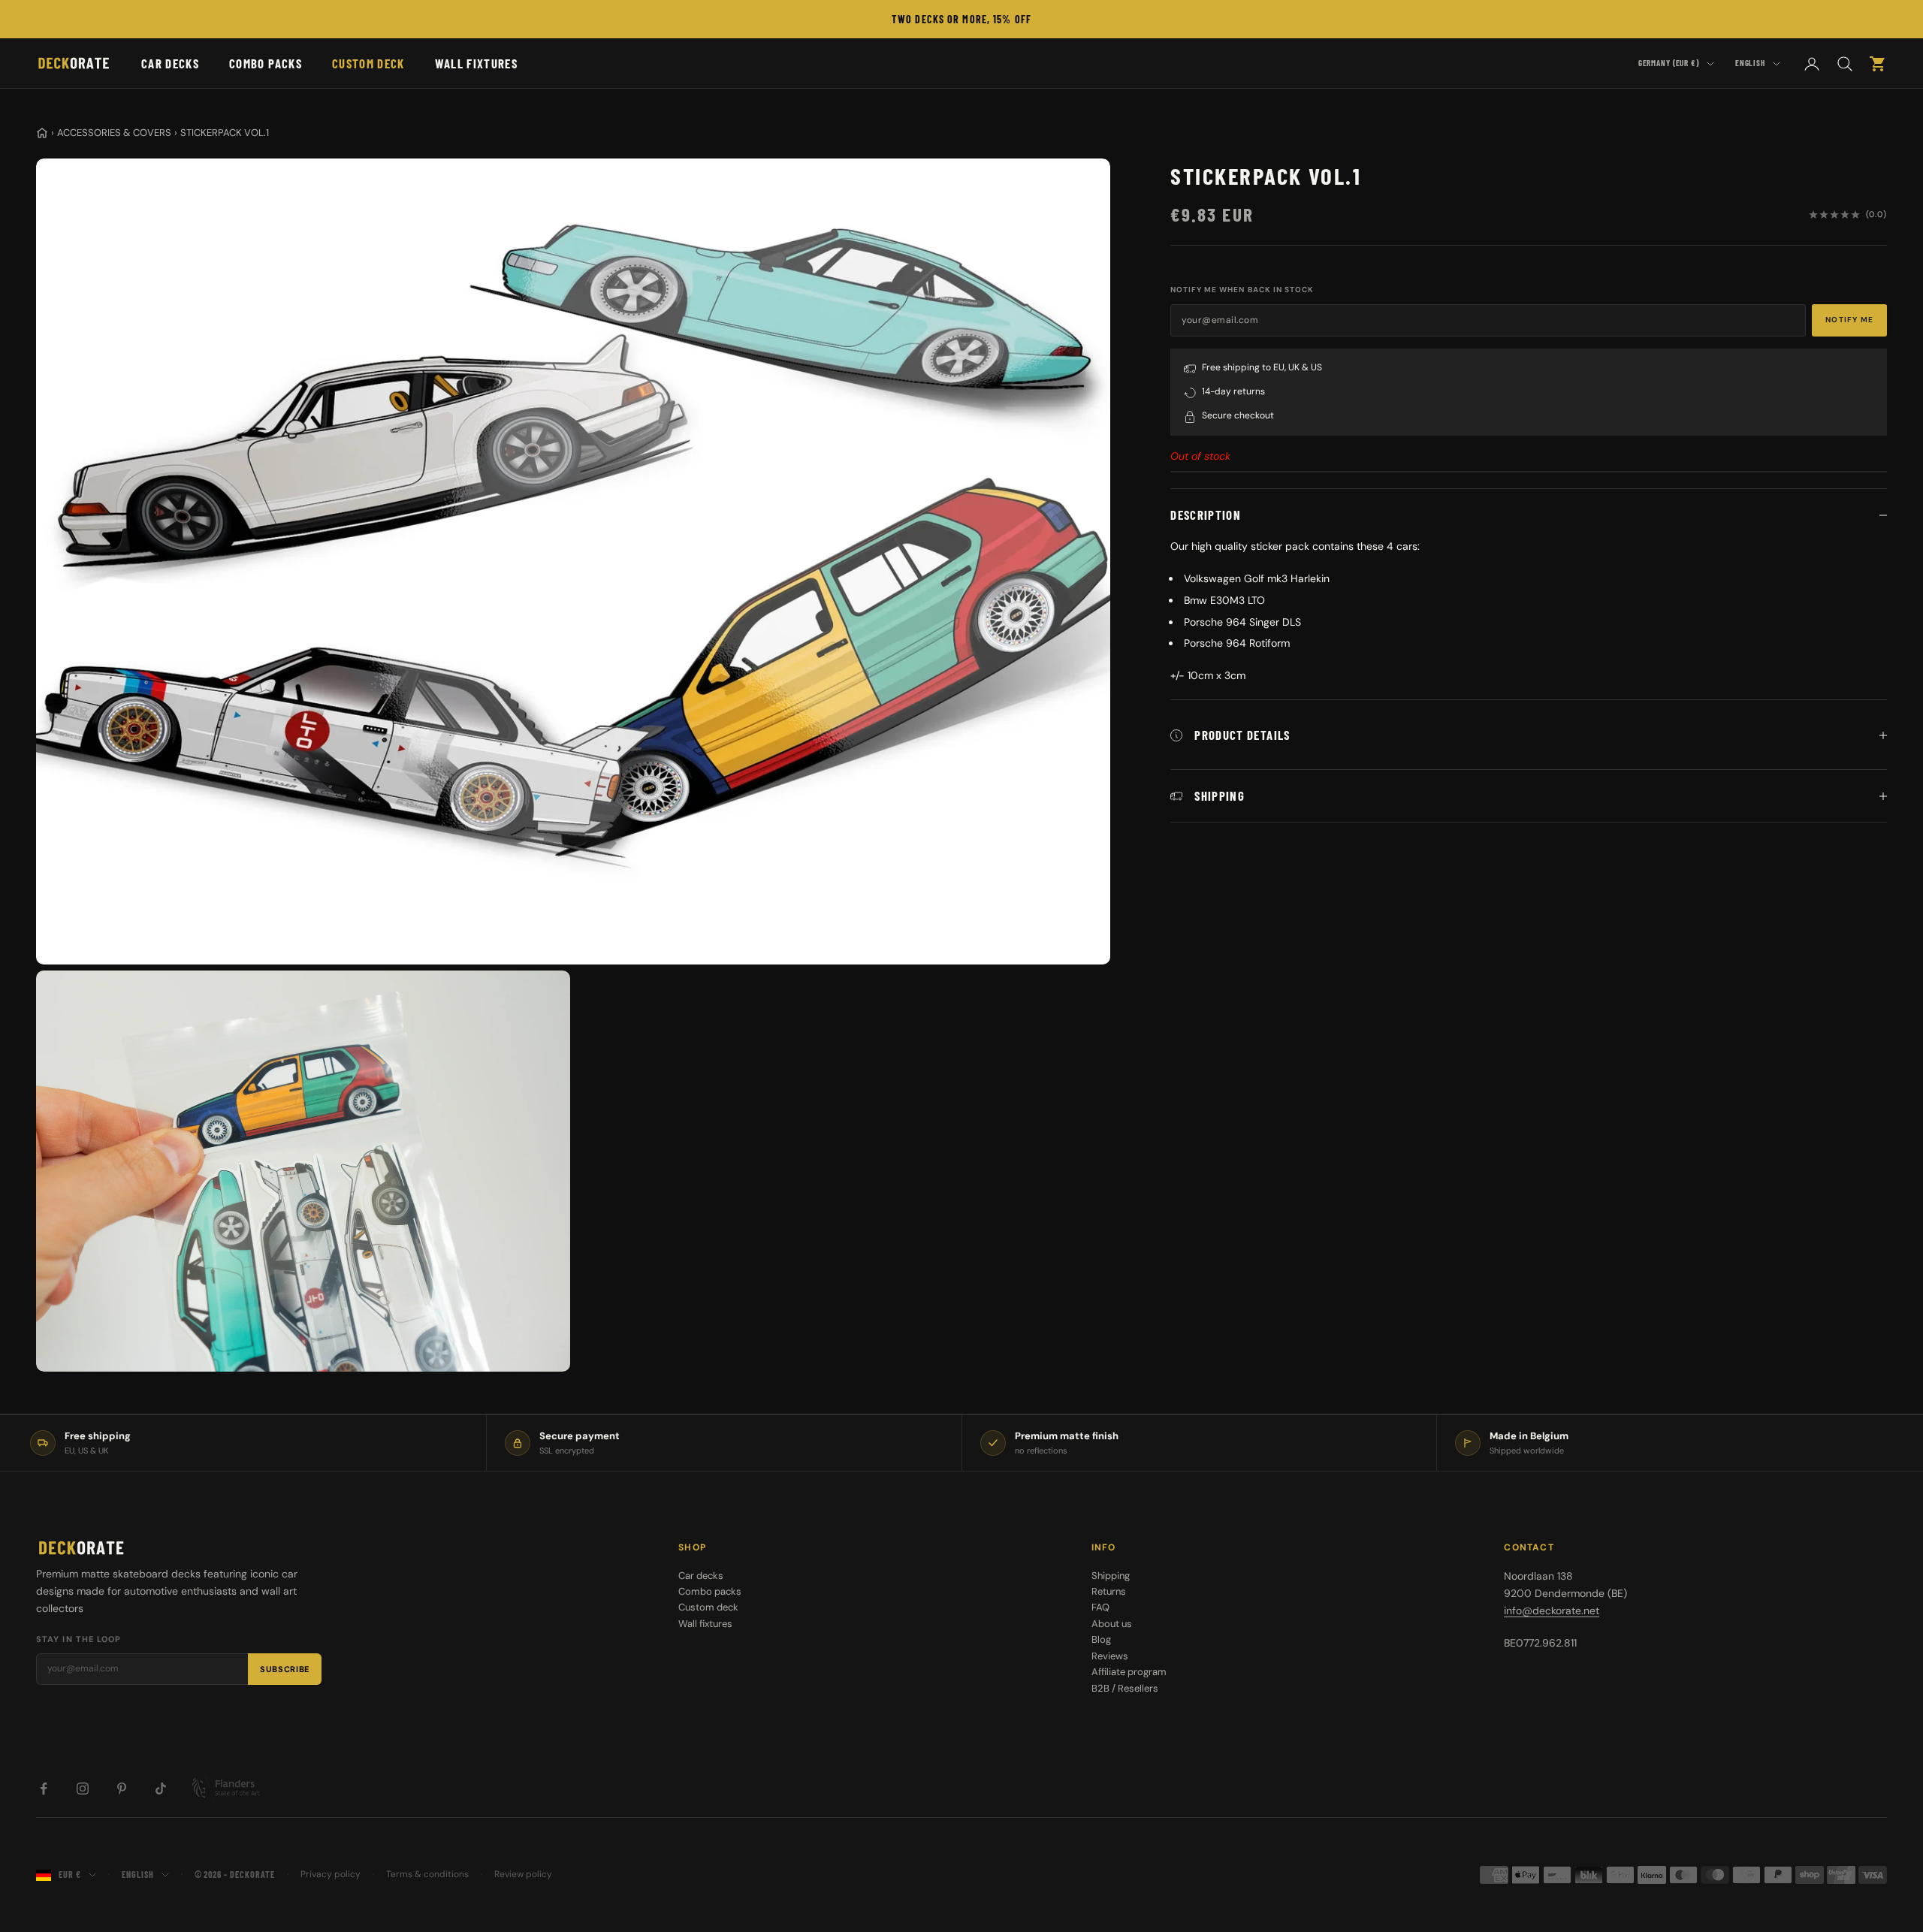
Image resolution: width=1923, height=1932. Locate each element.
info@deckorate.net (1552, 1611)
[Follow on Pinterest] (122, 1789)
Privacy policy (331, 1874)
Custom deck (368, 63)
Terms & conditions (427, 1874)
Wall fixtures (476, 63)
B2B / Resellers (1125, 1688)
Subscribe (285, 1669)
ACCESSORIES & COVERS (114, 133)
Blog (1101, 1639)
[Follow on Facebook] (44, 1789)
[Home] (42, 133)
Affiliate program (1129, 1672)
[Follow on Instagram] (83, 1789)
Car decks (170, 63)
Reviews (1110, 1656)
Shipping (1111, 1576)
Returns (1109, 1591)
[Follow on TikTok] (161, 1789)
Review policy (523, 1874)
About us (1112, 1624)
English (1750, 63)
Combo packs (266, 63)
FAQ (1100, 1607)
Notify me (1849, 320)
